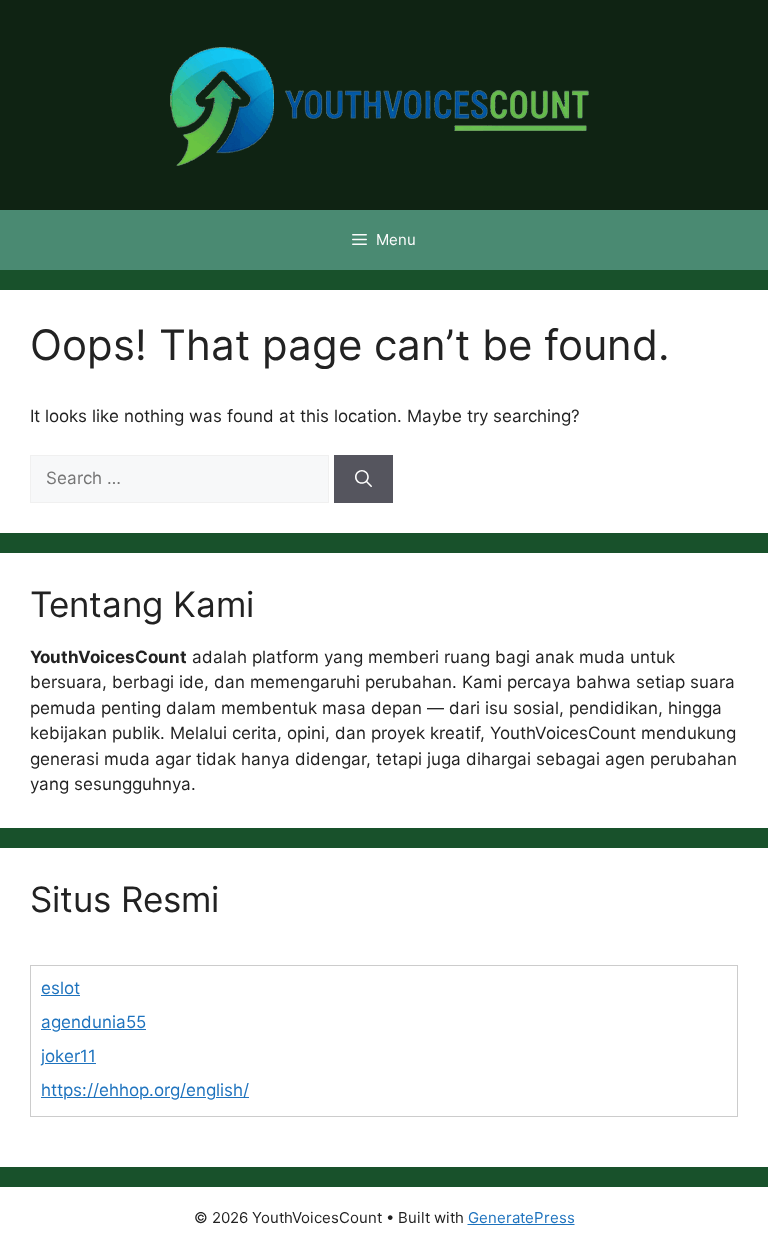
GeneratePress (521, 1217)
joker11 (68, 1056)
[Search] (363, 479)
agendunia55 (93, 1022)
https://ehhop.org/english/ (145, 1090)
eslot (60, 988)
